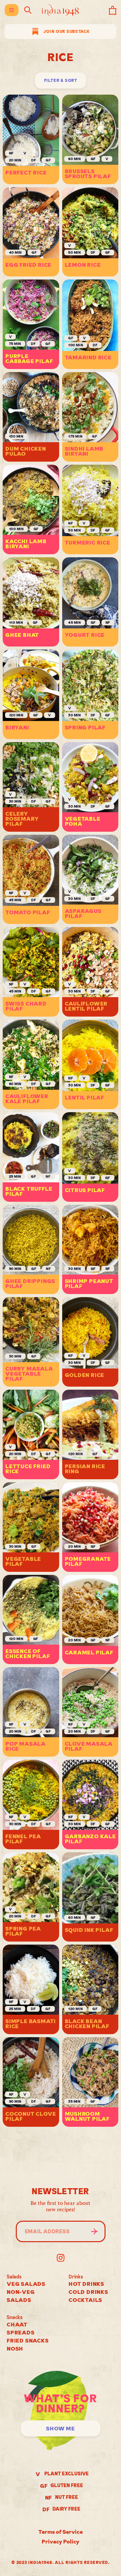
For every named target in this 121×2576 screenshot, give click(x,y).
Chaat (17, 2324)
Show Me (61, 2428)
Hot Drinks (86, 2284)
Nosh (15, 2349)
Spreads (21, 2332)
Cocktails (85, 2300)
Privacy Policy (61, 2541)
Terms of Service (61, 2532)
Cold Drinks (88, 2292)
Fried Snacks (28, 2340)
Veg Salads (26, 2284)
